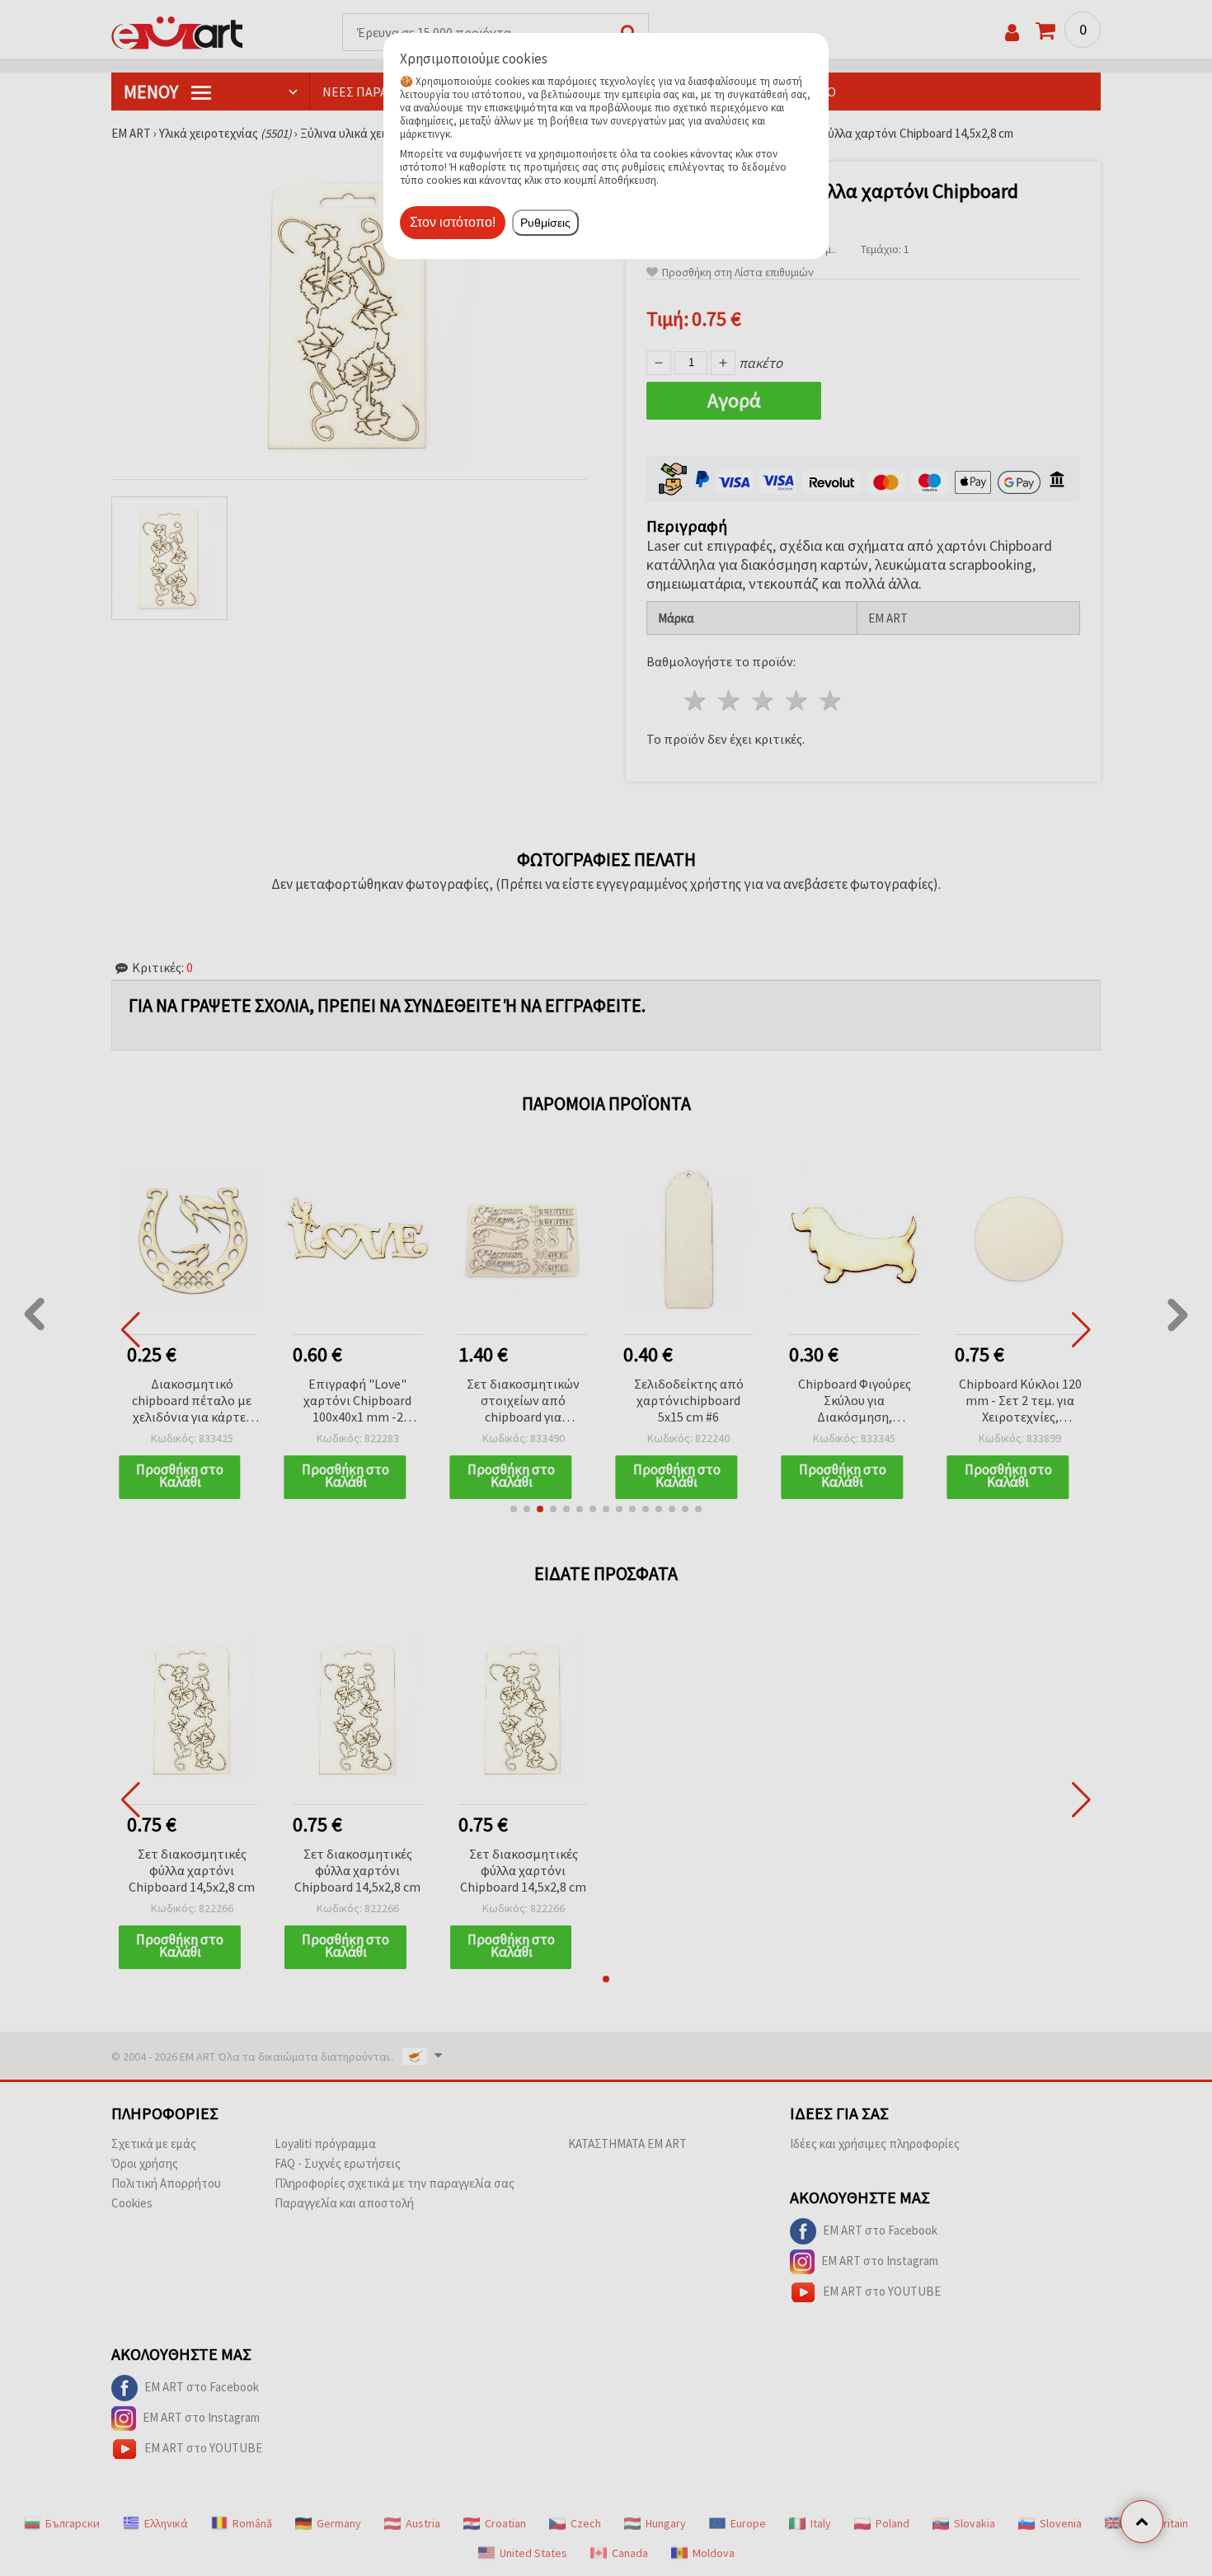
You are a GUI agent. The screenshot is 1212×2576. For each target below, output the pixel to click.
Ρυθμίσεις (545, 223)
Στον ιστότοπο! (453, 222)
